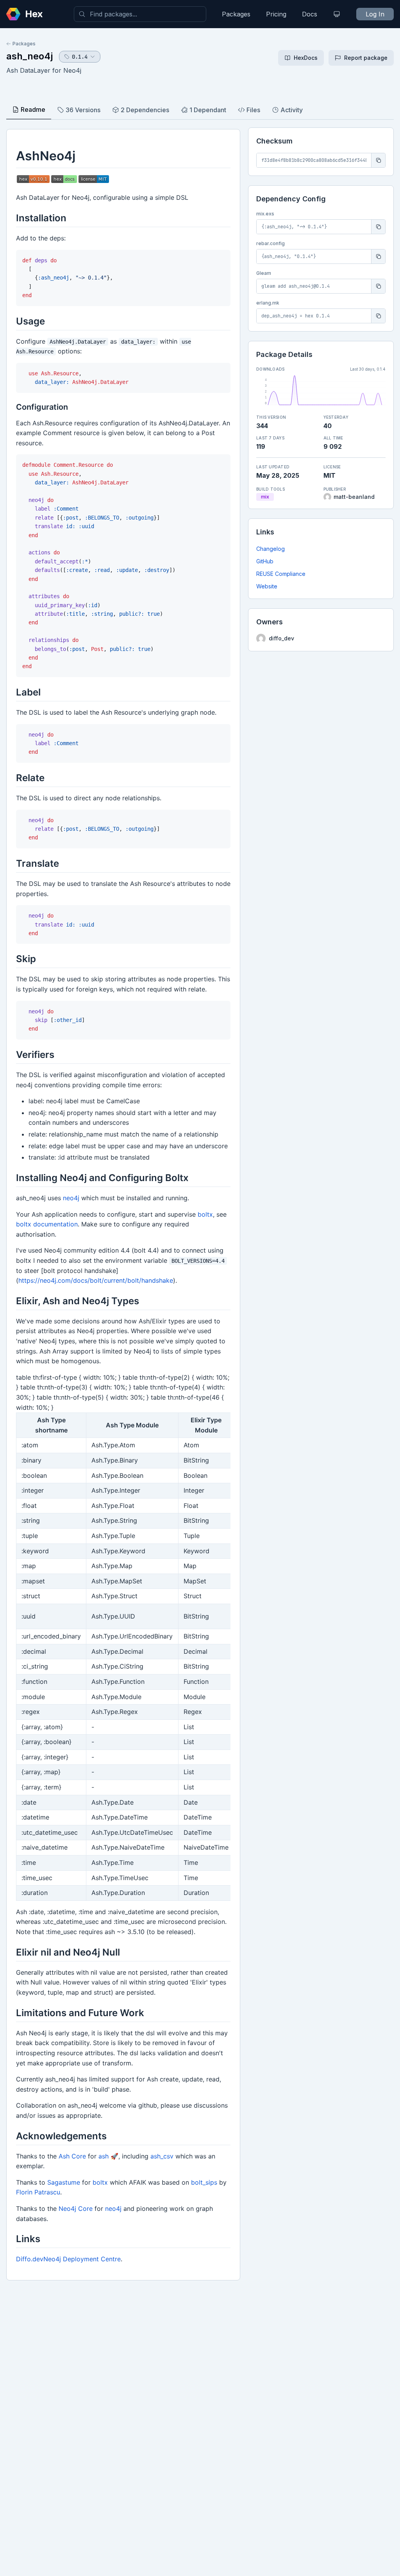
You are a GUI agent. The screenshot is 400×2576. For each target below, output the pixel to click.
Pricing (276, 14)
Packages (236, 14)
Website (267, 586)
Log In (375, 14)
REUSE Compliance (281, 574)
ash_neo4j (29, 56)
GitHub (265, 561)
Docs (310, 14)
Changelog (271, 549)
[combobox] (140, 14)
